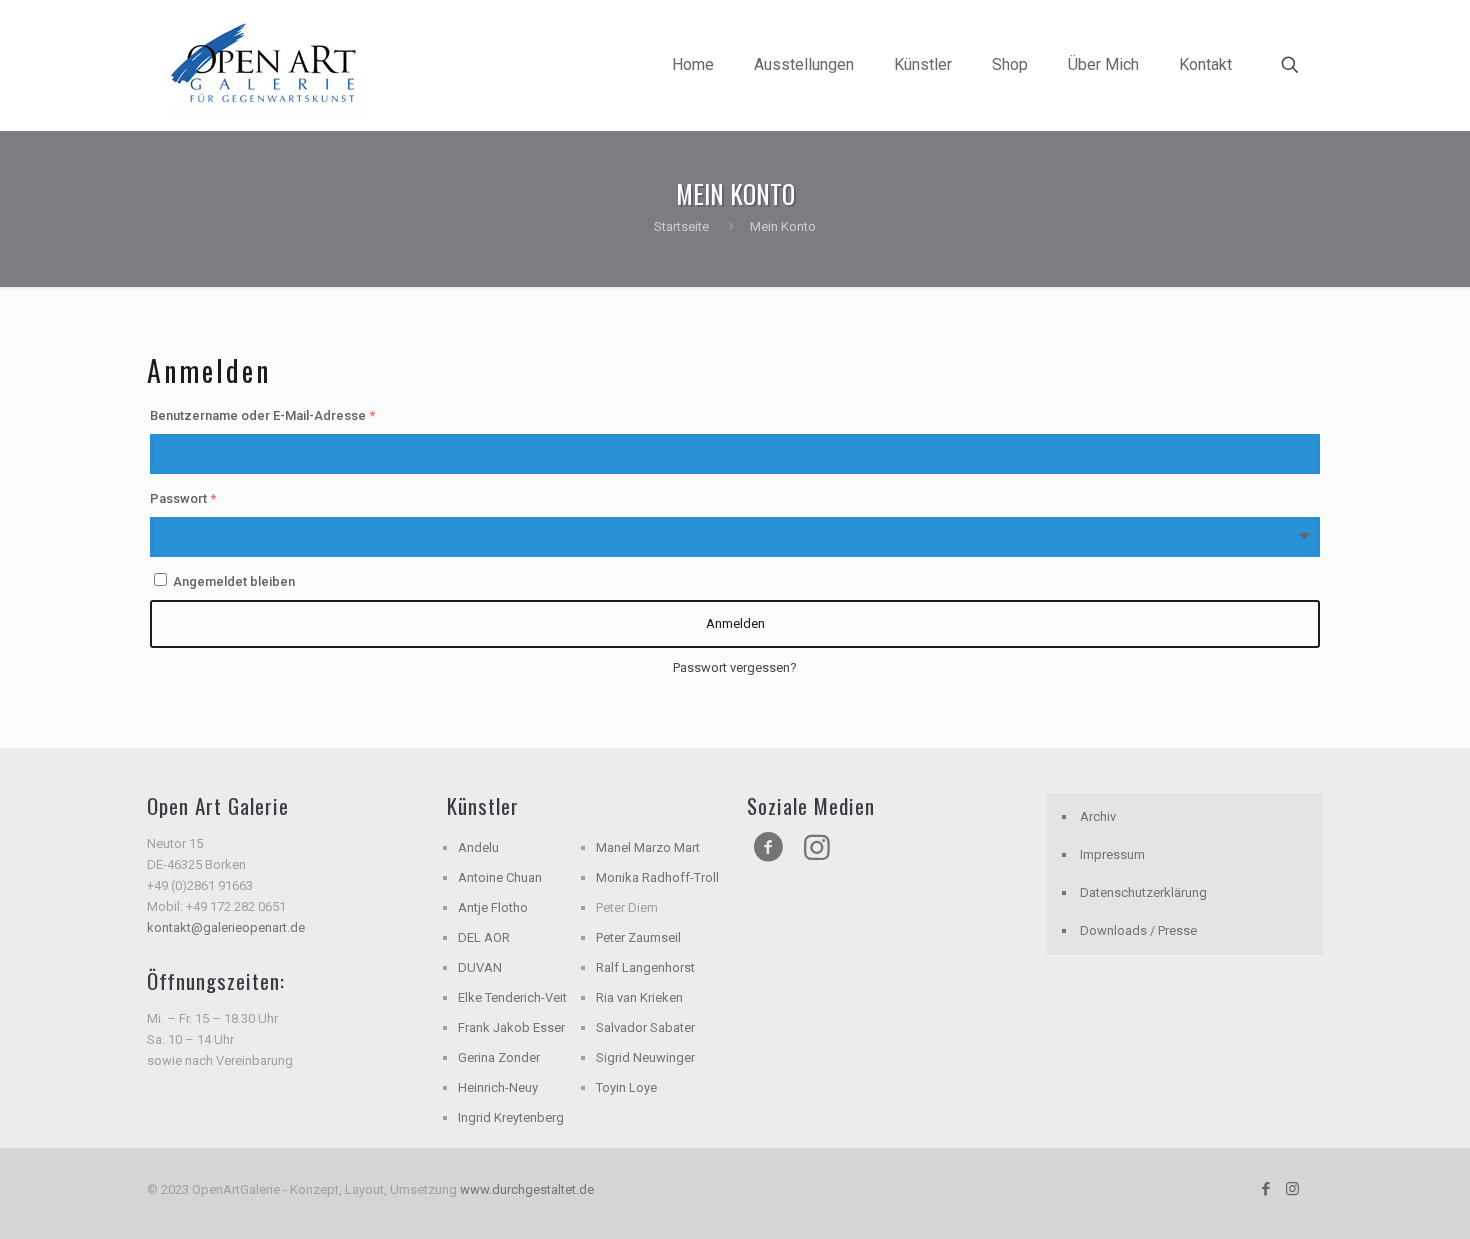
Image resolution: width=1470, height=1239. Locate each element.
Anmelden (735, 623)
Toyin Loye (626, 1087)
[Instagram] (1292, 1189)
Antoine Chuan (500, 877)
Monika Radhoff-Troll (657, 877)
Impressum (1112, 854)
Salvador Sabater (645, 1027)
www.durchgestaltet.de (527, 1189)
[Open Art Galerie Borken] (267, 65)
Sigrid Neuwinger (645, 1057)
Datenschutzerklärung (1143, 892)
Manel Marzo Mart (648, 847)
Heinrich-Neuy (498, 1087)
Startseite (681, 226)
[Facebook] (1265, 1189)
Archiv (1098, 816)
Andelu (478, 847)
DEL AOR (484, 937)
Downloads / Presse (1138, 930)
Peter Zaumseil (638, 937)
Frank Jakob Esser (511, 1027)
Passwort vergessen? (735, 667)
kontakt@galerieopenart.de (226, 927)
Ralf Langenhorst (645, 967)
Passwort (183, 498)
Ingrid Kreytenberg (511, 1117)
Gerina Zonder (499, 1057)
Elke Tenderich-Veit (512, 997)
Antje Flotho (493, 907)
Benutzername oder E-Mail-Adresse (262, 415)
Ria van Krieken (639, 997)
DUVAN (480, 967)
